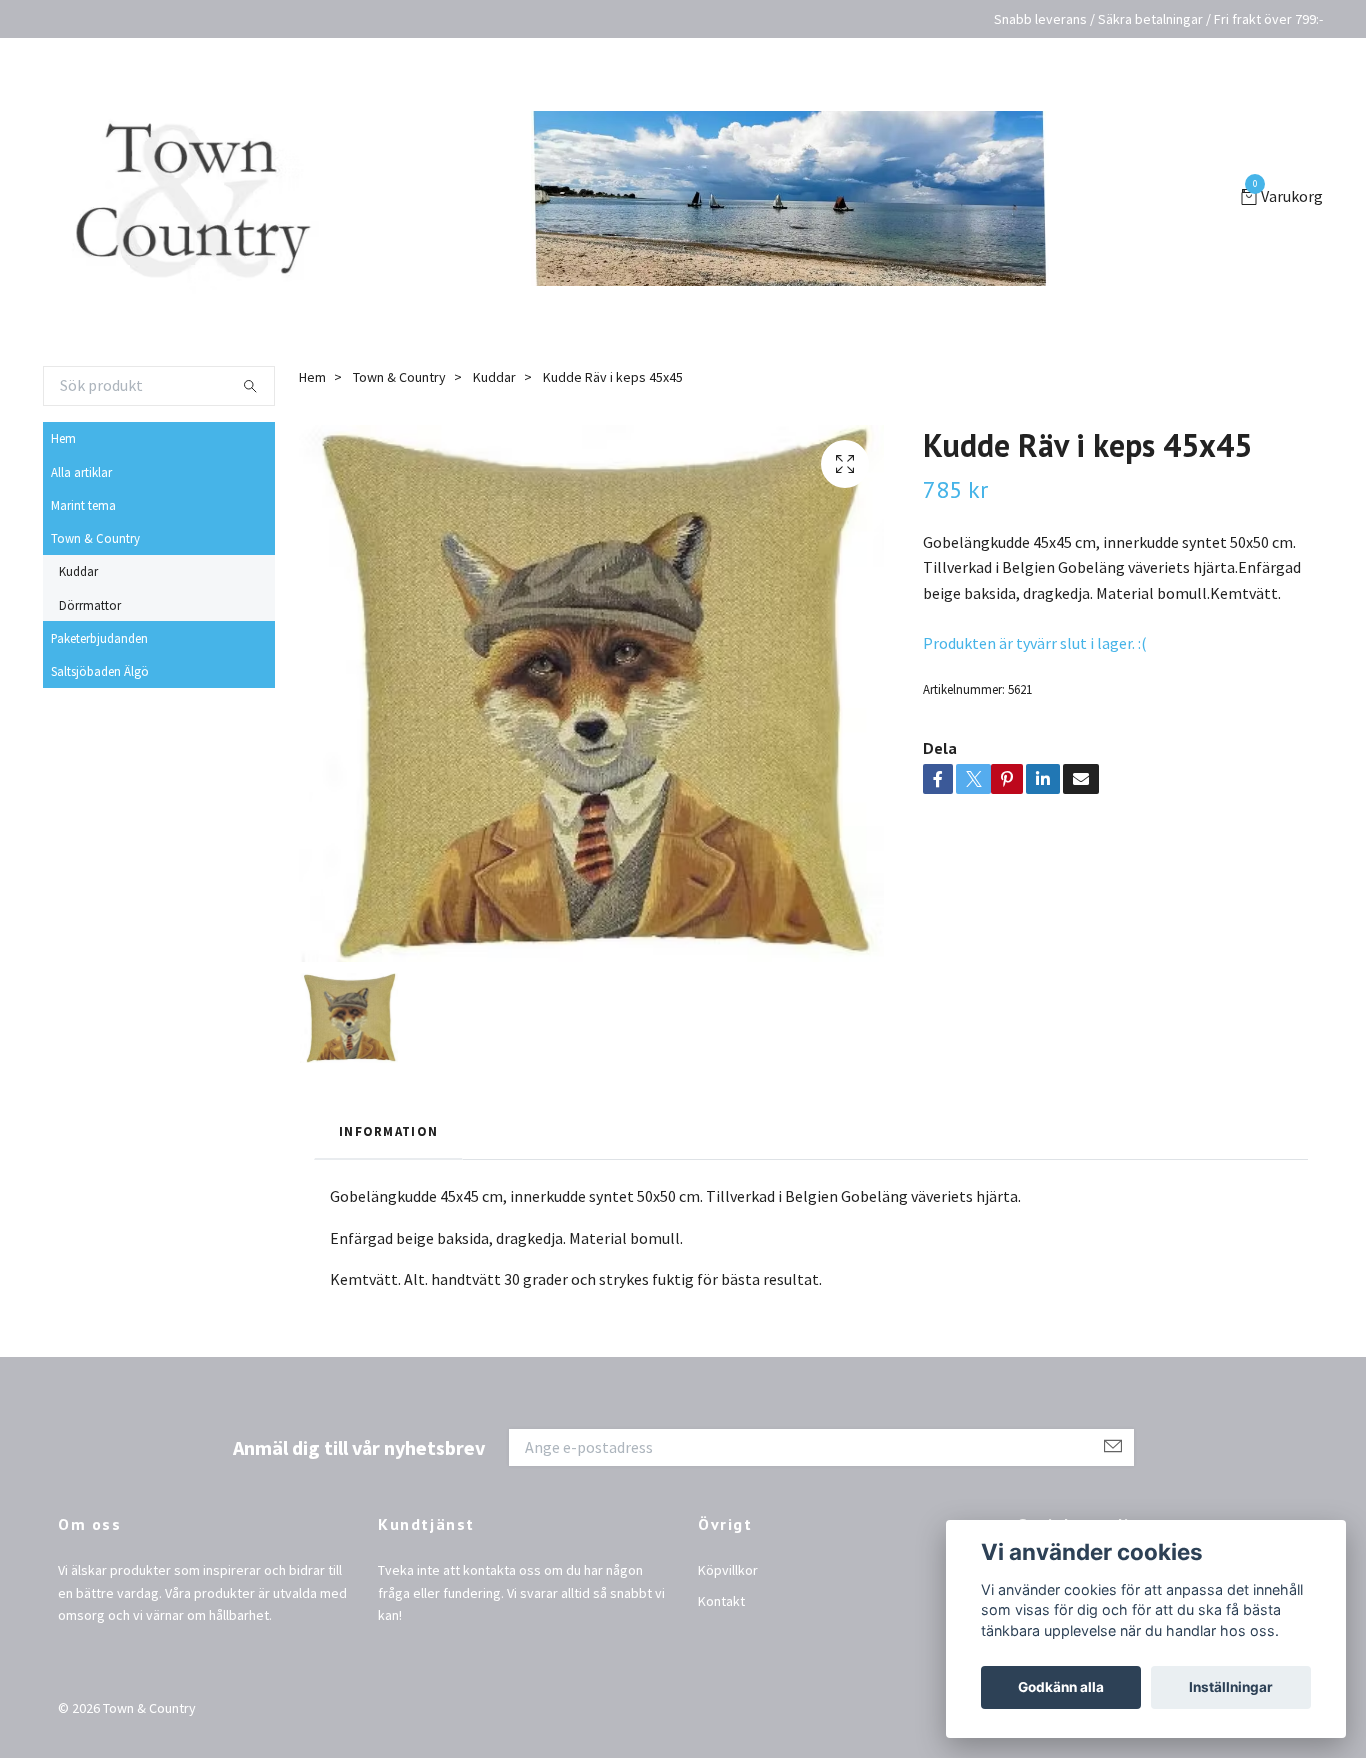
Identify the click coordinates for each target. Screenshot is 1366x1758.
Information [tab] (388, 1160)
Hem (63, 466)
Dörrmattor (90, 633)
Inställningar (1231, 1687)
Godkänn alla (1061, 1687)
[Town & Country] (208, 212)
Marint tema (83, 533)
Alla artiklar (81, 500)
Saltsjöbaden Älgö (100, 699)
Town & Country (95, 566)
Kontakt (721, 1629)
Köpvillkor (728, 1598)
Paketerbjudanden (99, 666)
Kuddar (78, 599)
